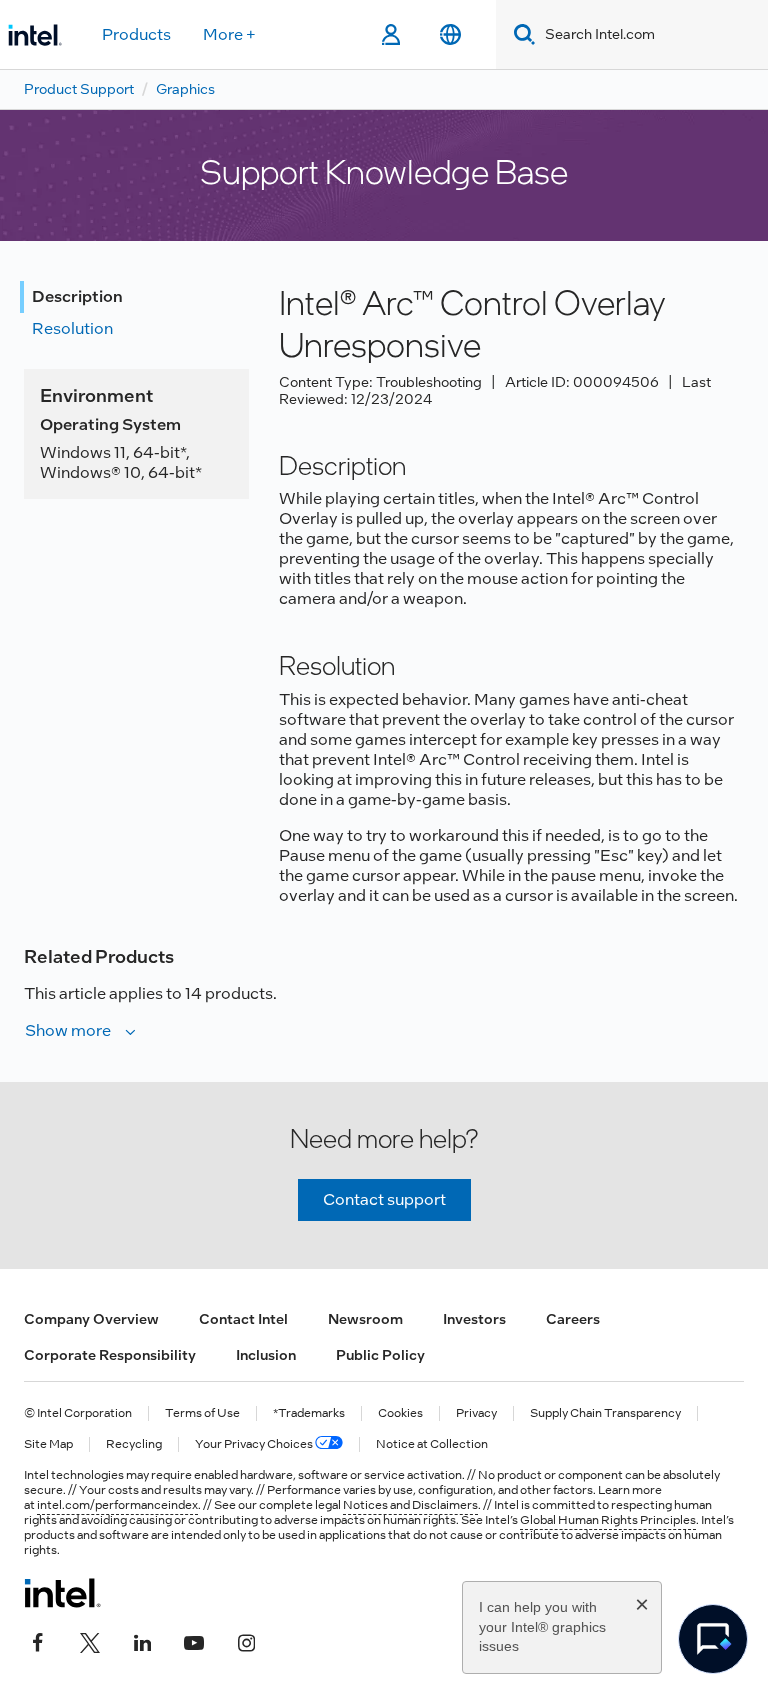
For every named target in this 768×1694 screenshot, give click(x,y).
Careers (573, 1319)
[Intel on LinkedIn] (142, 1641)
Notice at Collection (432, 1444)
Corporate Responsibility (110, 1355)
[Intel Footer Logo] (62, 1593)
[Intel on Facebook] (38, 1641)
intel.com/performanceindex (117, 1505)
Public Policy (380, 1355)
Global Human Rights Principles (608, 1520)
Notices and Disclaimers (410, 1505)
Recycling (134, 1444)
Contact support (384, 1199)
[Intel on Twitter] (90, 1641)
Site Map (48, 1444)
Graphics (185, 89)
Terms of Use (202, 1413)
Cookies (400, 1413)
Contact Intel (243, 1319)
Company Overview (91, 1319)
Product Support (79, 89)
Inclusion (266, 1355)
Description (77, 296)
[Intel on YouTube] (194, 1641)
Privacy (476, 1413)
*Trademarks (309, 1413)
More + (229, 34)
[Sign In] (390, 35)
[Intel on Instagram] (246, 1641)
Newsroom (365, 1319)
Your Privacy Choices (255, 1444)
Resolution (72, 328)
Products (136, 34)
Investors (474, 1319)
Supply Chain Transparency (605, 1413)
